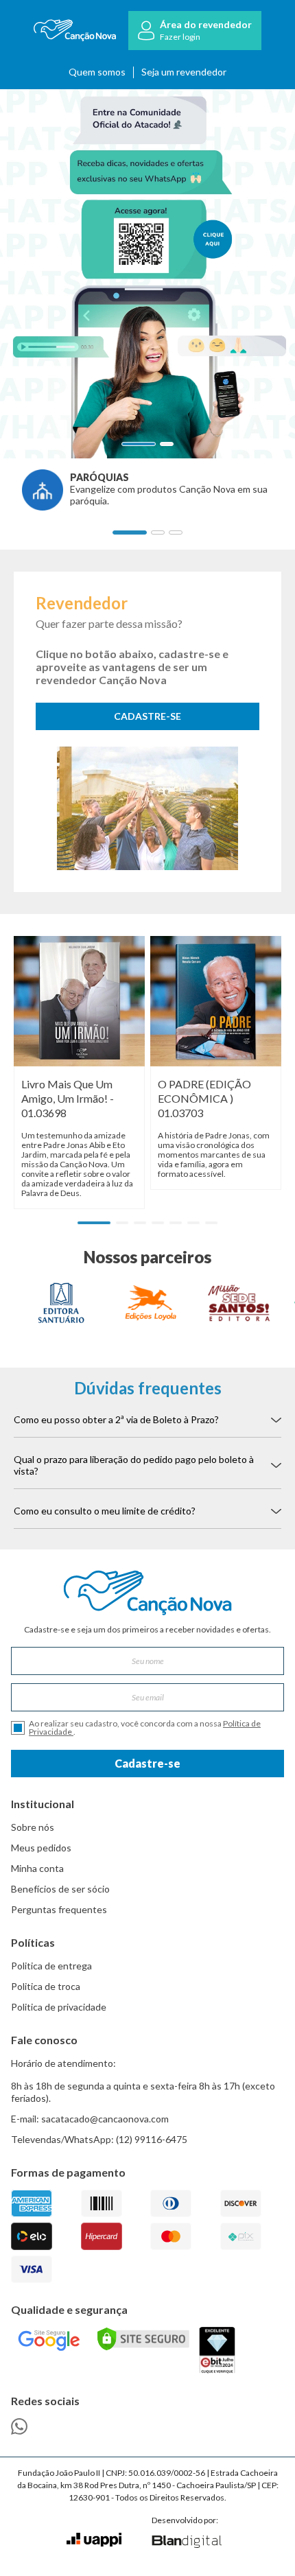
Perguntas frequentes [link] (59, 1909)
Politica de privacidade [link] (59, 2007)
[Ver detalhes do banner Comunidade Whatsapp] (147, 274)
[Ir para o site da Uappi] (94, 2540)
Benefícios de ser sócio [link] (60, 1889)
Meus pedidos (41, 1848)
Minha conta (37, 1868)
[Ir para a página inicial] (75, 31)
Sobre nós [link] (33, 1827)
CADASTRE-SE (147, 716)
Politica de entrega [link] (51, 1966)
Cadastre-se (147, 1763)
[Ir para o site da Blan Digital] (186, 2542)
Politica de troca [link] (46, 1986)
